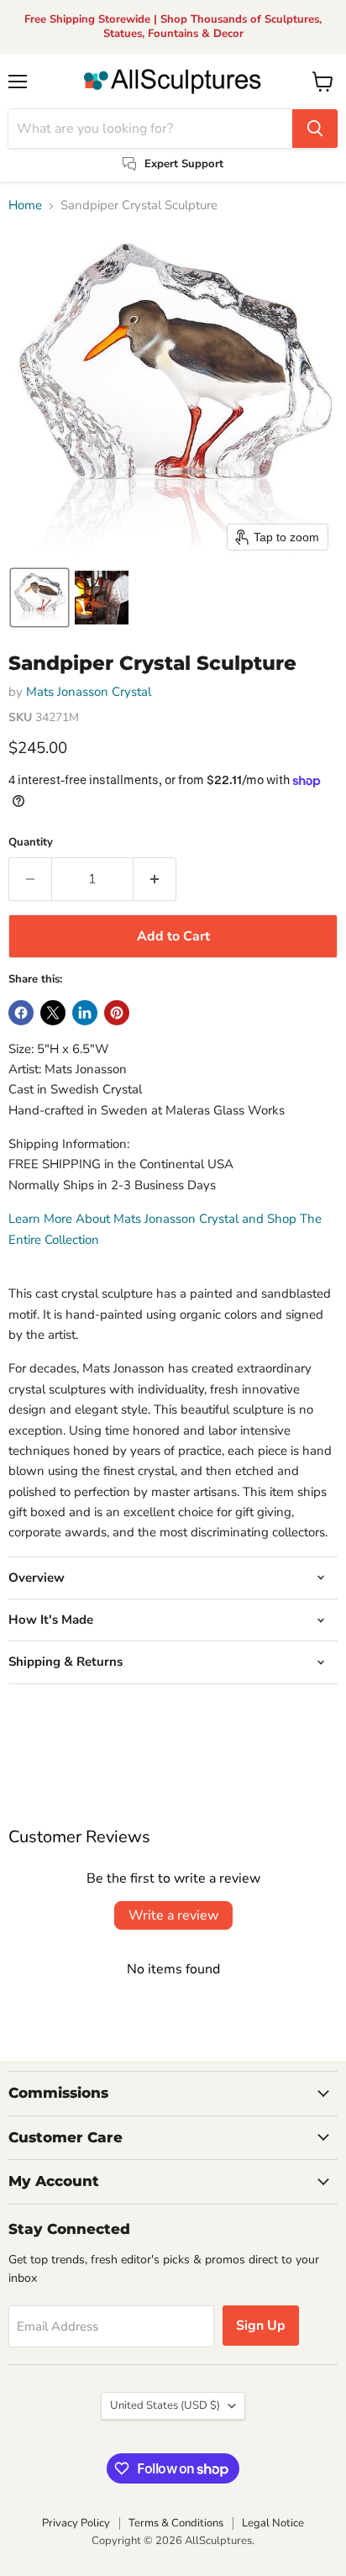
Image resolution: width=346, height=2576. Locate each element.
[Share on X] (53, 1013)
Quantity (31, 843)
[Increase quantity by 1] (155, 879)
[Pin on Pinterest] (117, 1013)
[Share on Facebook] (21, 1013)
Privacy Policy (76, 2523)
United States (165, 2405)
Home (25, 205)
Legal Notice (273, 2523)
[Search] (315, 129)
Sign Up (261, 2326)
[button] (39, 598)
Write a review (173, 1915)
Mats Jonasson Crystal (89, 692)
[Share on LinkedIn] (85, 1013)
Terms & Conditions (176, 2523)
